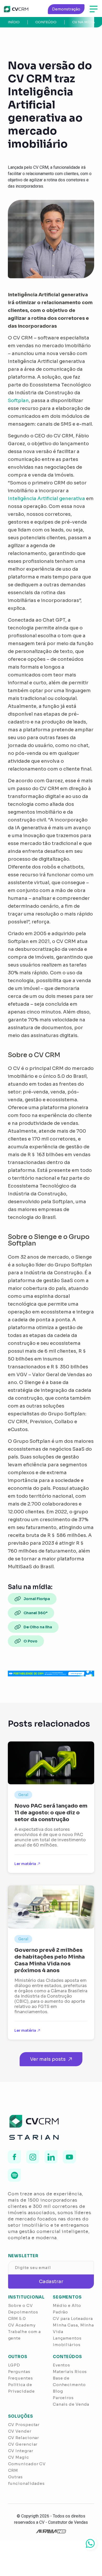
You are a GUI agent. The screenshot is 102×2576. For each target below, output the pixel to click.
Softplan (18, 401)
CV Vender (20, 2431)
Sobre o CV (21, 2305)
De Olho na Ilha (38, 1627)
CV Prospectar (24, 2425)
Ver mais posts (48, 2059)
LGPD (14, 2365)
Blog (58, 2391)
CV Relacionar (24, 2438)
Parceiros (63, 2398)
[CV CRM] (16, 9)
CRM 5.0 (17, 2319)
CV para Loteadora (73, 2319)
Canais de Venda (71, 2404)
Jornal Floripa (37, 1599)
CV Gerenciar (23, 2444)
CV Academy (22, 2325)
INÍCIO (14, 22)
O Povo (30, 1641)
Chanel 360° (36, 1613)
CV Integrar (21, 2451)
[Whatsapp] (90, 2543)
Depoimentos (23, 2312)
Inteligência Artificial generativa (46, 499)
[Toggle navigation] (94, 9)
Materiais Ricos (70, 2372)
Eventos (61, 2365)
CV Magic (19, 2457)
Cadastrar (51, 2282)
